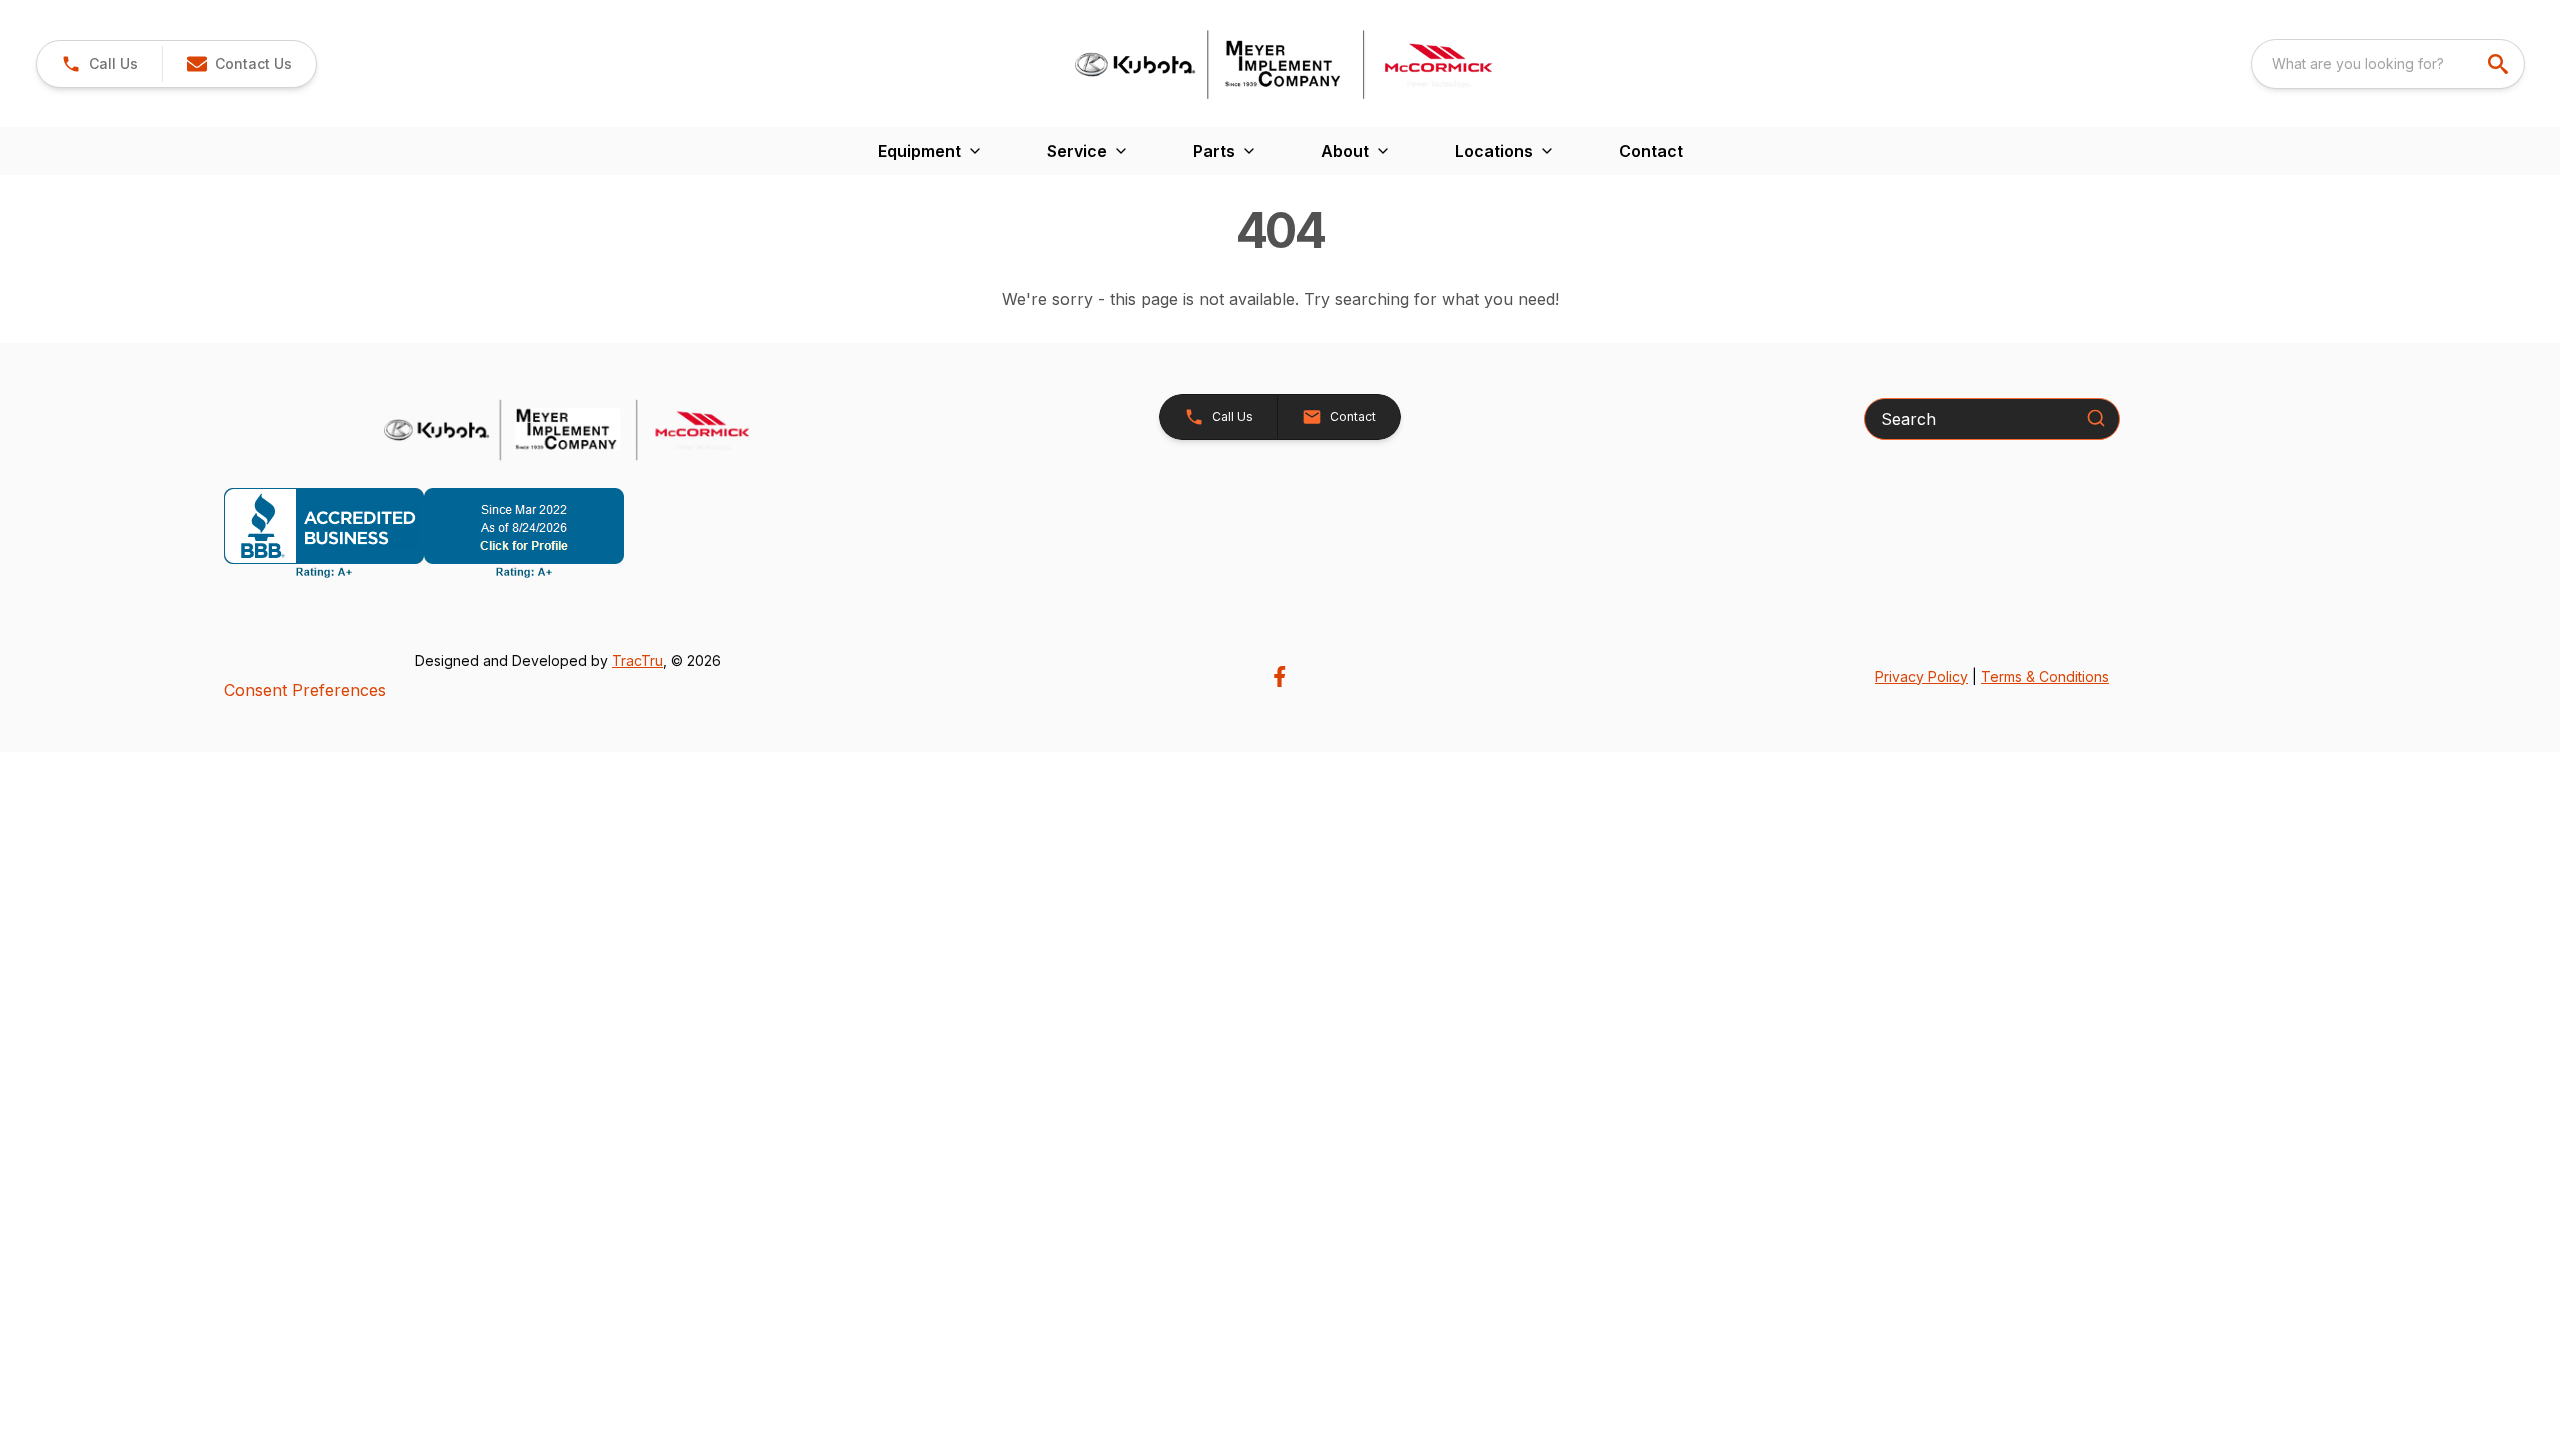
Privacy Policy (1921, 676)
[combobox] (2388, 64)
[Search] (2096, 418)
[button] (99, 64)
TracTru (637, 660)
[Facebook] (1279, 676)
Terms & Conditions (2045, 676)
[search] (2500, 64)
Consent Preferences (305, 690)
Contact (1651, 151)
